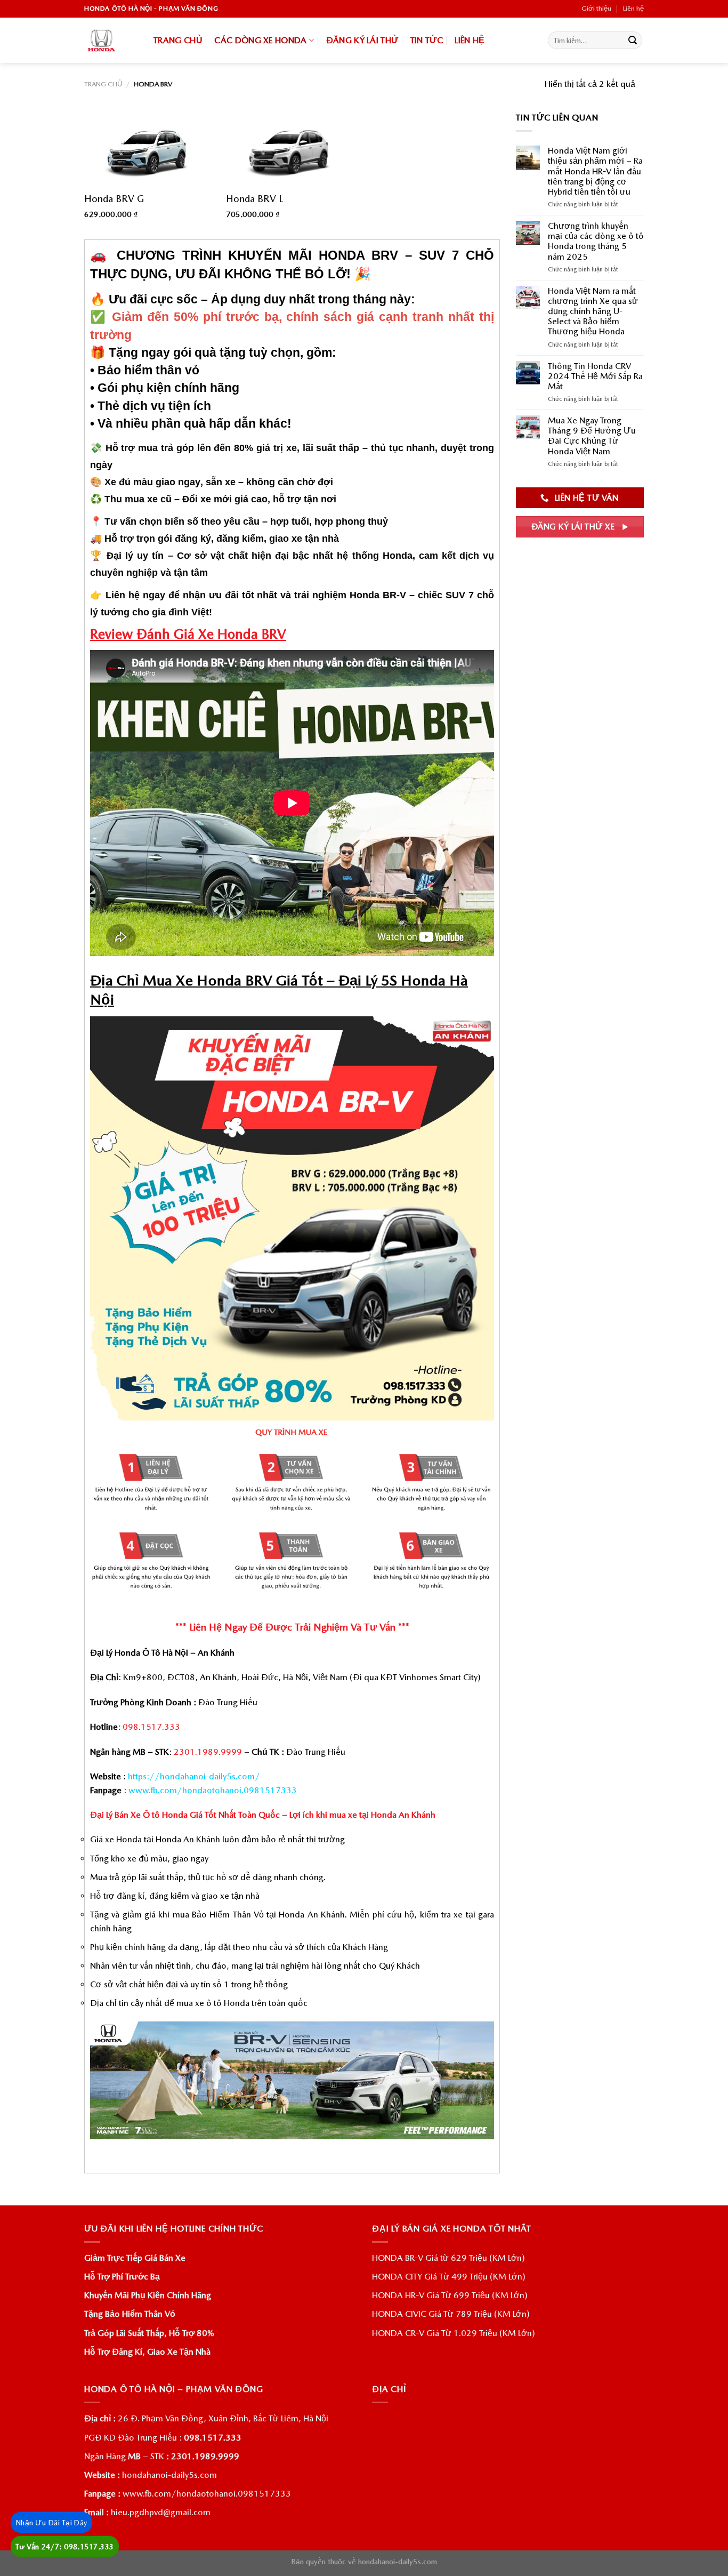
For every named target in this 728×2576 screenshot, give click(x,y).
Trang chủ (103, 84)
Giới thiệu (596, 8)
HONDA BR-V (398, 2258)
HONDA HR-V (398, 2295)
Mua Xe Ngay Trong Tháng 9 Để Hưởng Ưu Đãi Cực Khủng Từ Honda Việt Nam (592, 436)
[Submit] (633, 41)
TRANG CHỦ (178, 40)
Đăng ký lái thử (362, 40)
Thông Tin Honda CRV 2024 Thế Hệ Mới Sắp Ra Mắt (595, 376)
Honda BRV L (254, 199)
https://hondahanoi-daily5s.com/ (194, 1776)
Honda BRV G (114, 199)
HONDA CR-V (398, 2333)
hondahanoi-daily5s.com (169, 2475)
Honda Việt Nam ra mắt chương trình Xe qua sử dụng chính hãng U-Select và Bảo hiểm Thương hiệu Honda (593, 311)
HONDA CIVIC (399, 2314)
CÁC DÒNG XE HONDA (260, 40)
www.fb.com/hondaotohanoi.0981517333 (213, 1790)
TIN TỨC (427, 40)
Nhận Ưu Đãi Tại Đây (51, 2523)
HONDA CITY (397, 2277)
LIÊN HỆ (470, 40)
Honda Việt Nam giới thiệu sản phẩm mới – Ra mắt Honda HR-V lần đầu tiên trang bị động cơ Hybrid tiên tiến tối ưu (595, 171)
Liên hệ (633, 8)
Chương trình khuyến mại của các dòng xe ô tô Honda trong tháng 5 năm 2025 (596, 241)
